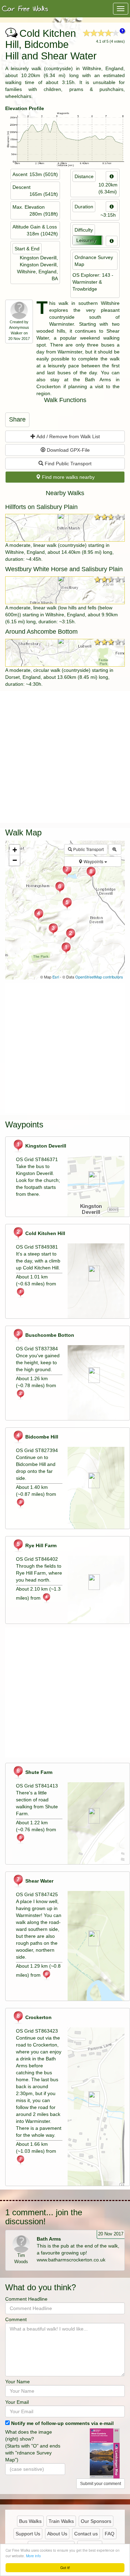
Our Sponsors (96, 2521)
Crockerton (38, 2017)
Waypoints (93, 861)
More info (33, 2556)
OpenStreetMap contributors (99, 977)
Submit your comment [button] (101, 2484)
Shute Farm (38, 1772)
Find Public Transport (67, 464)
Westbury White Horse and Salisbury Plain (64, 569)
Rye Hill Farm (40, 1545)
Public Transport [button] (88, 849)
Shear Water (39, 1881)
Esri (56, 977)
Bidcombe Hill (41, 1437)
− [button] (15, 860)
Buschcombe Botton (49, 1335)
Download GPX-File (68, 450)
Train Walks (61, 2521)
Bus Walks (30, 2521)
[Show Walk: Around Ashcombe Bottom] (65, 653)
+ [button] (15, 850)
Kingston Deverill (45, 1146)
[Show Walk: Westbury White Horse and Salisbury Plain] (65, 590)
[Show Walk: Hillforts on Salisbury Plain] (65, 528)
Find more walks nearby (68, 477)
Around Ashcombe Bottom (41, 632)
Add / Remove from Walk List (68, 436)
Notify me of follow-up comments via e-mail (62, 2423)
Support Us (28, 2534)
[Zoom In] (115, 849)
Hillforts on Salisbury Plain (41, 507)
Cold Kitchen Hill (45, 1233)
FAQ (110, 2534)
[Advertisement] (65, 756)
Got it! (65, 2567)
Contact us (86, 2534)
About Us (57, 2534)
